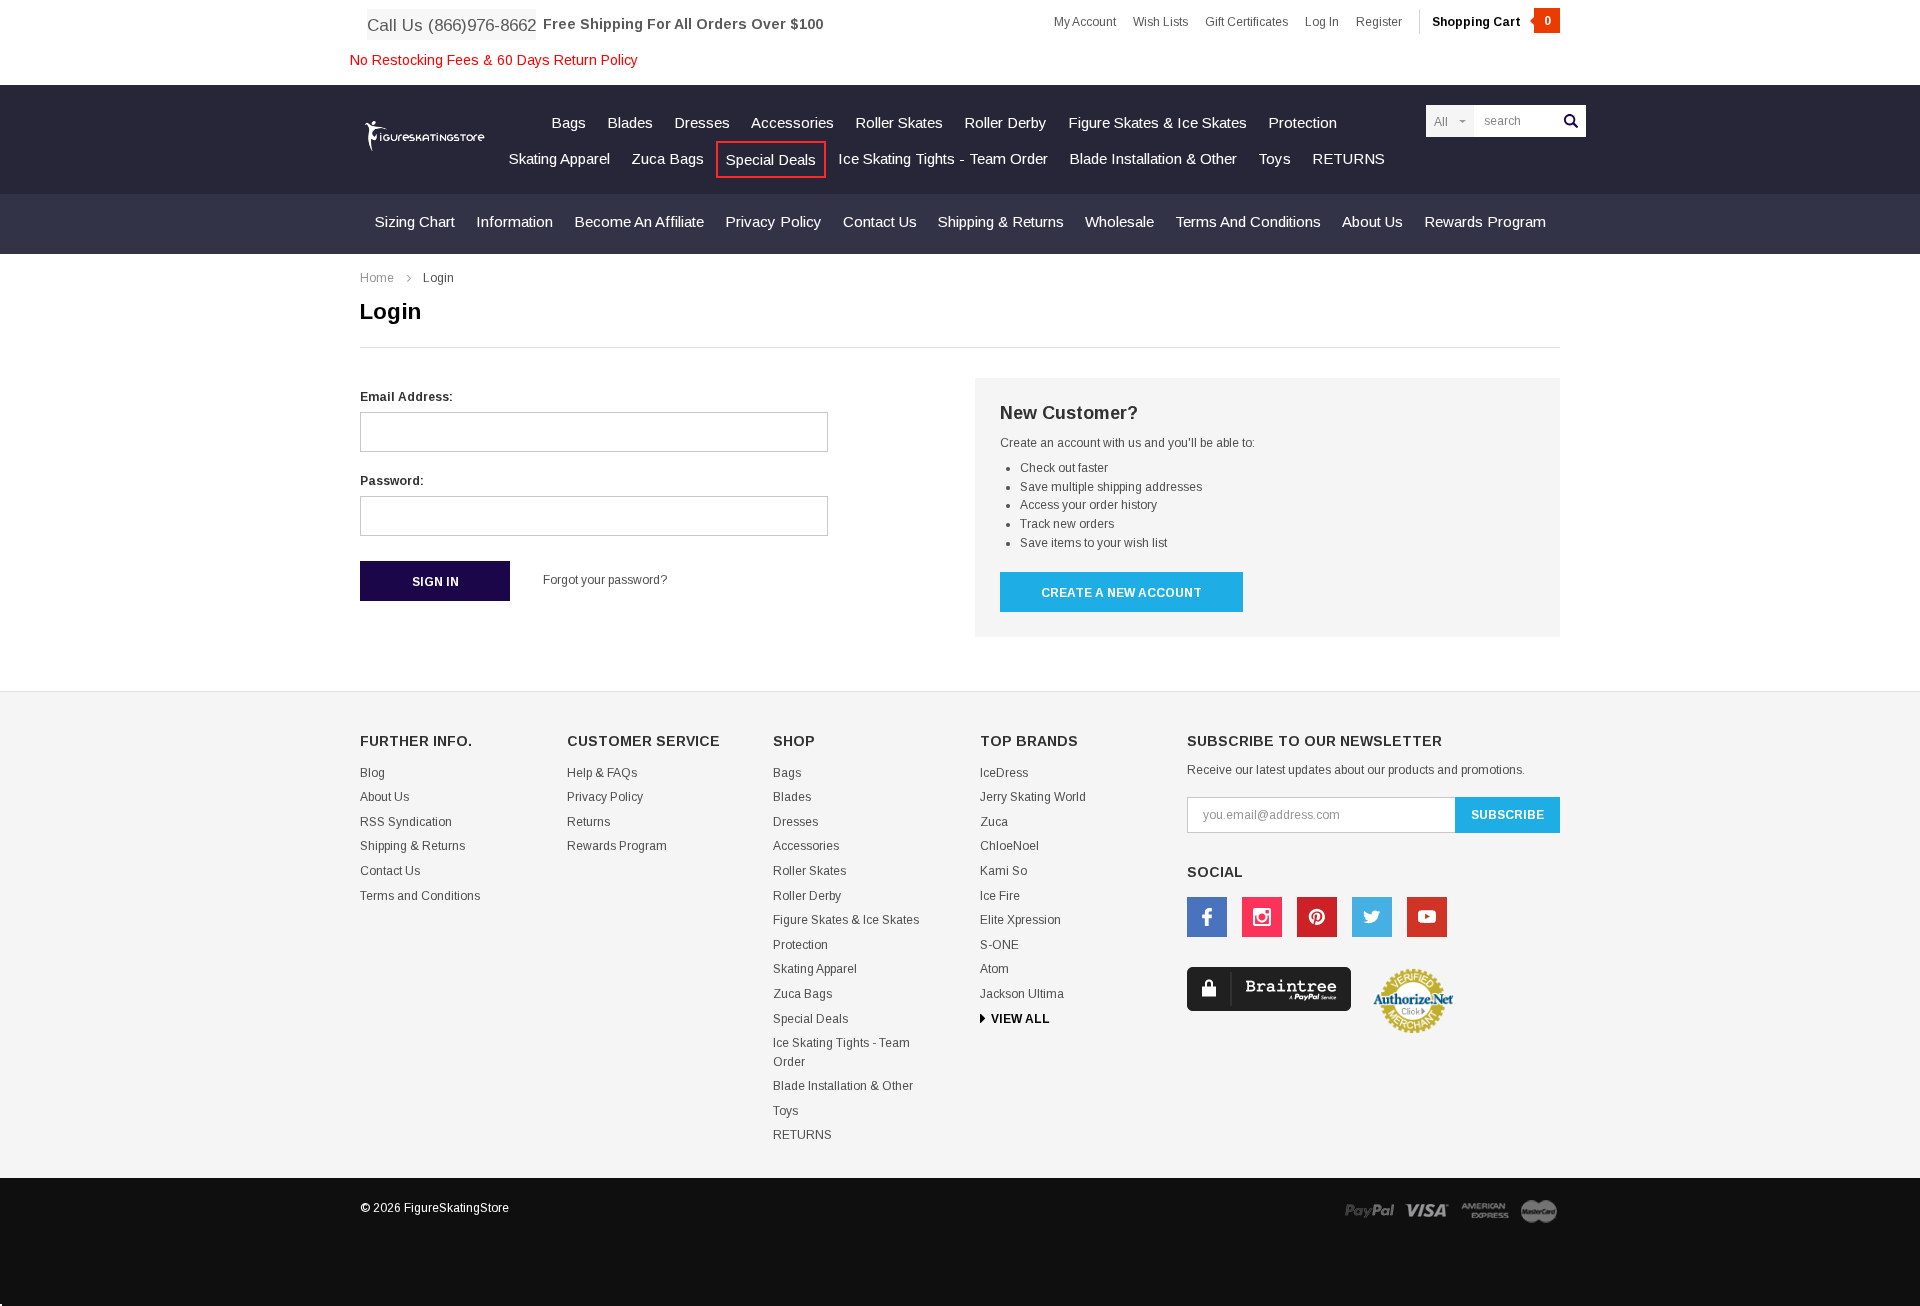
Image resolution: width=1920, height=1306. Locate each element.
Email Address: (406, 397)
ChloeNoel (1009, 846)
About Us (1372, 221)
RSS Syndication (406, 822)
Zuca (994, 822)
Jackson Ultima (1022, 994)
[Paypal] (1369, 1210)
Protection (1302, 122)
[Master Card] (1539, 1210)
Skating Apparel (559, 158)
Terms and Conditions (1248, 221)
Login (438, 278)
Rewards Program (1485, 221)
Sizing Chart (415, 221)
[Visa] (1427, 1210)
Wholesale (1119, 221)
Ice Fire (1000, 896)
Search (1571, 121)
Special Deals (771, 159)
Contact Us (880, 221)
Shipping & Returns (1001, 221)
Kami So (1003, 871)
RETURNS (1348, 158)
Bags (568, 122)
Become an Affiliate (639, 221)
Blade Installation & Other (1153, 158)
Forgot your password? (605, 580)
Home (377, 278)
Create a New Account (1121, 593)
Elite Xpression (1020, 920)
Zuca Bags (667, 158)
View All (1020, 1019)
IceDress (1004, 773)
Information (514, 221)
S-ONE (999, 945)
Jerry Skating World (1033, 797)
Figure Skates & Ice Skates (1157, 122)
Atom (994, 969)
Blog (372, 773)
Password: (392, 481)
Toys (1274, 158)
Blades (630, 122)
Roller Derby (1005, 122)
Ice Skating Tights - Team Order (943, 158)
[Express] (1485, 1210)
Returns (588, 822)
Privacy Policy (773, 221)
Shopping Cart (1491, 22)
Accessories (792, 122)
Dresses (702, 122)
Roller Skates (899, 122)
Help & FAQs (602, 773)
